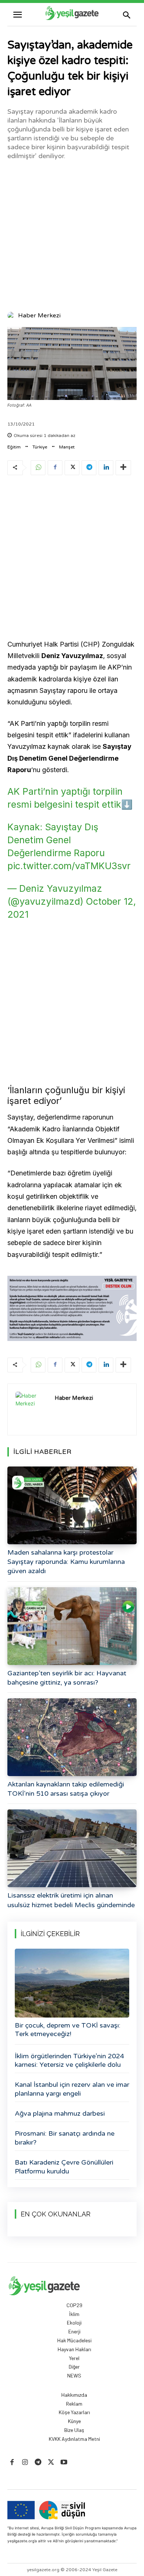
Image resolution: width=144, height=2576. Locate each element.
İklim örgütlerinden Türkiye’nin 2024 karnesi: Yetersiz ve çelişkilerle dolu (69, 2060)
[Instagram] (25, 2462)
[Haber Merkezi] (12, 316)
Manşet (67, 447)
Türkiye (40, 447)
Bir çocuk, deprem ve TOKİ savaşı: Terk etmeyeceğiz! (68, 2030)
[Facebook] (55, 468)
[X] (72, 468)
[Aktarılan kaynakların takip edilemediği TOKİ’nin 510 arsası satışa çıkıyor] (72, 1737)
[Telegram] (89, 468)
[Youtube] (64, 2462)
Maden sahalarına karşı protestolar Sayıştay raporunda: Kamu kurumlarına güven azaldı (66, 1562)
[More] (123, 468)
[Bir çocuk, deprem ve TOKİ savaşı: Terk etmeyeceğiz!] (72, 1983)
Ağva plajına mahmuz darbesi (60, 2113)
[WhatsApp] (38, 468)
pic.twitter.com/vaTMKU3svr (69, 866)
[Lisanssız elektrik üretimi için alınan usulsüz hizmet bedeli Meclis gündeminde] (72, 1848)
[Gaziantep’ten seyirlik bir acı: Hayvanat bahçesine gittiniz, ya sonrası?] (72, 1626)
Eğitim (14, 447)
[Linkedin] (106, 468)
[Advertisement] (72, 235)
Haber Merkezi (39, 316)
